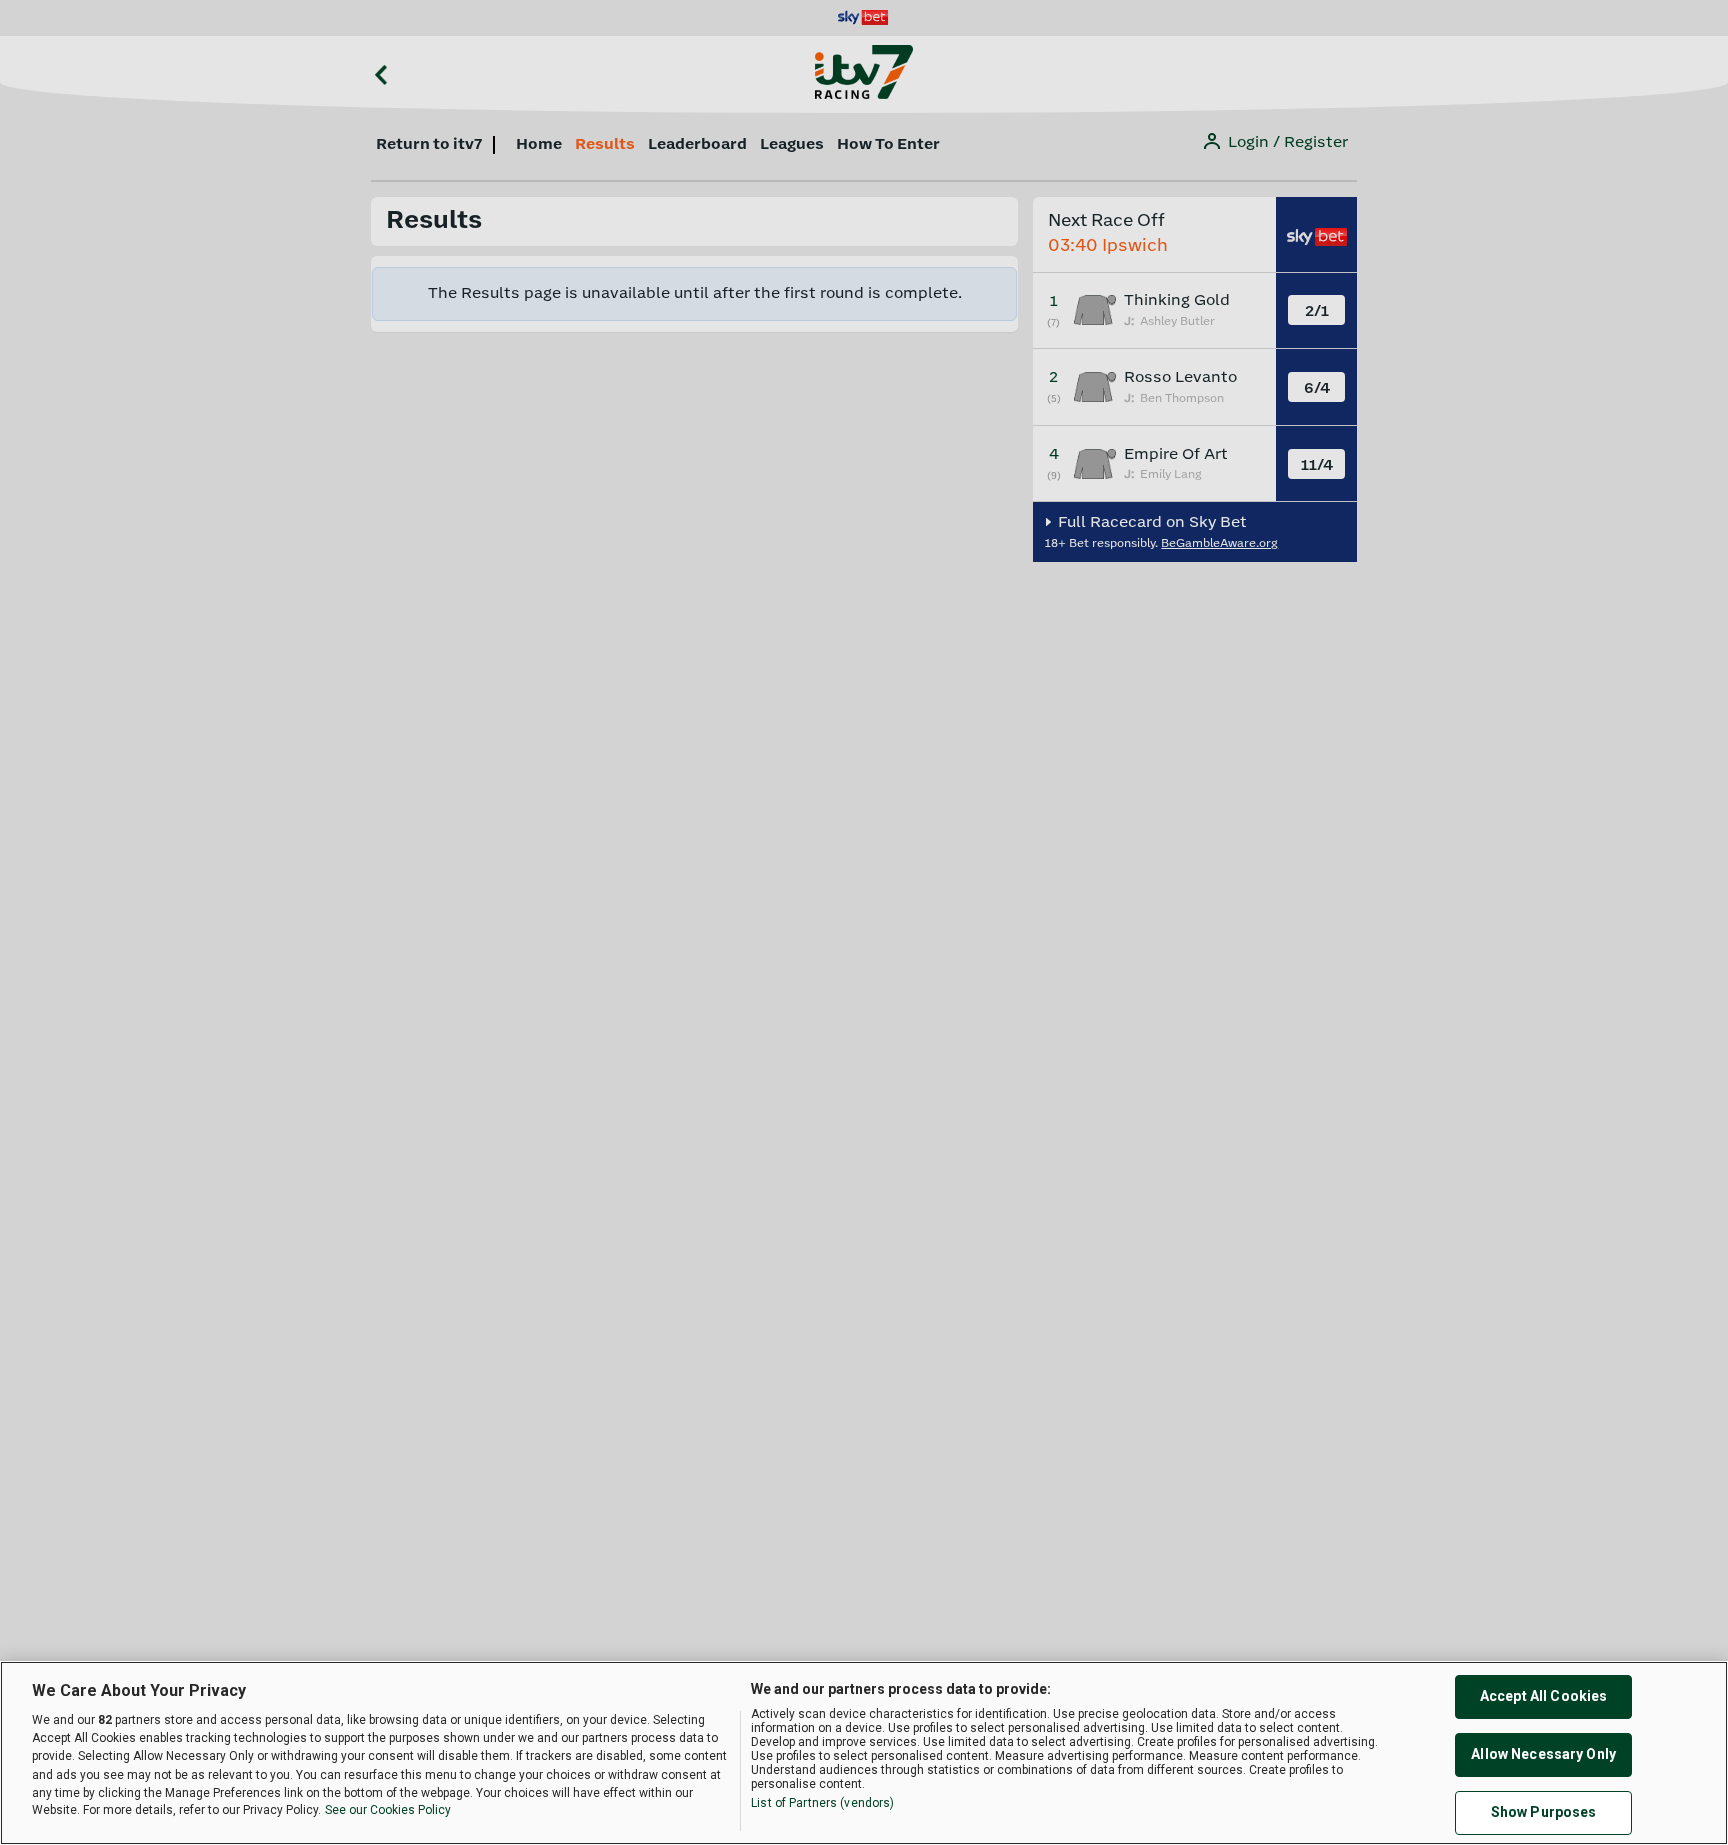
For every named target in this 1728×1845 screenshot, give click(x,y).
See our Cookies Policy (388, 1811)
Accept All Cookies (1544, 1697)
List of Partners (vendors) (822, 1803)
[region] (864, 1753)
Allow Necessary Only (1543, 1755)
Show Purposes (1544, 1813)
